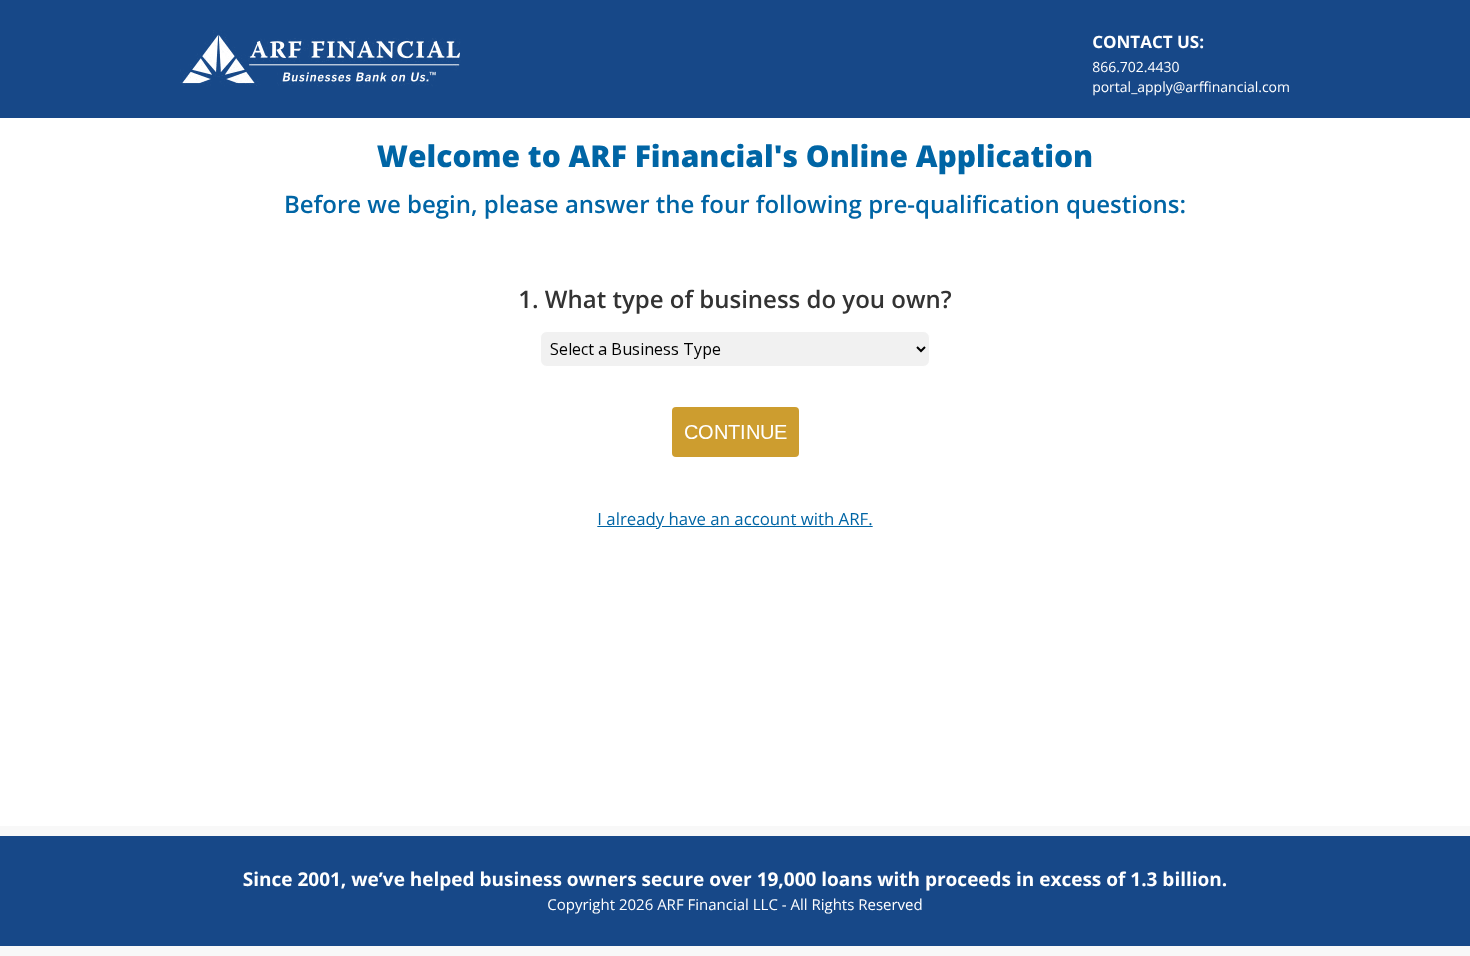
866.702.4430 (1135, 67)
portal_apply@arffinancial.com (1191, 87)
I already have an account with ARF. (734, 518)
